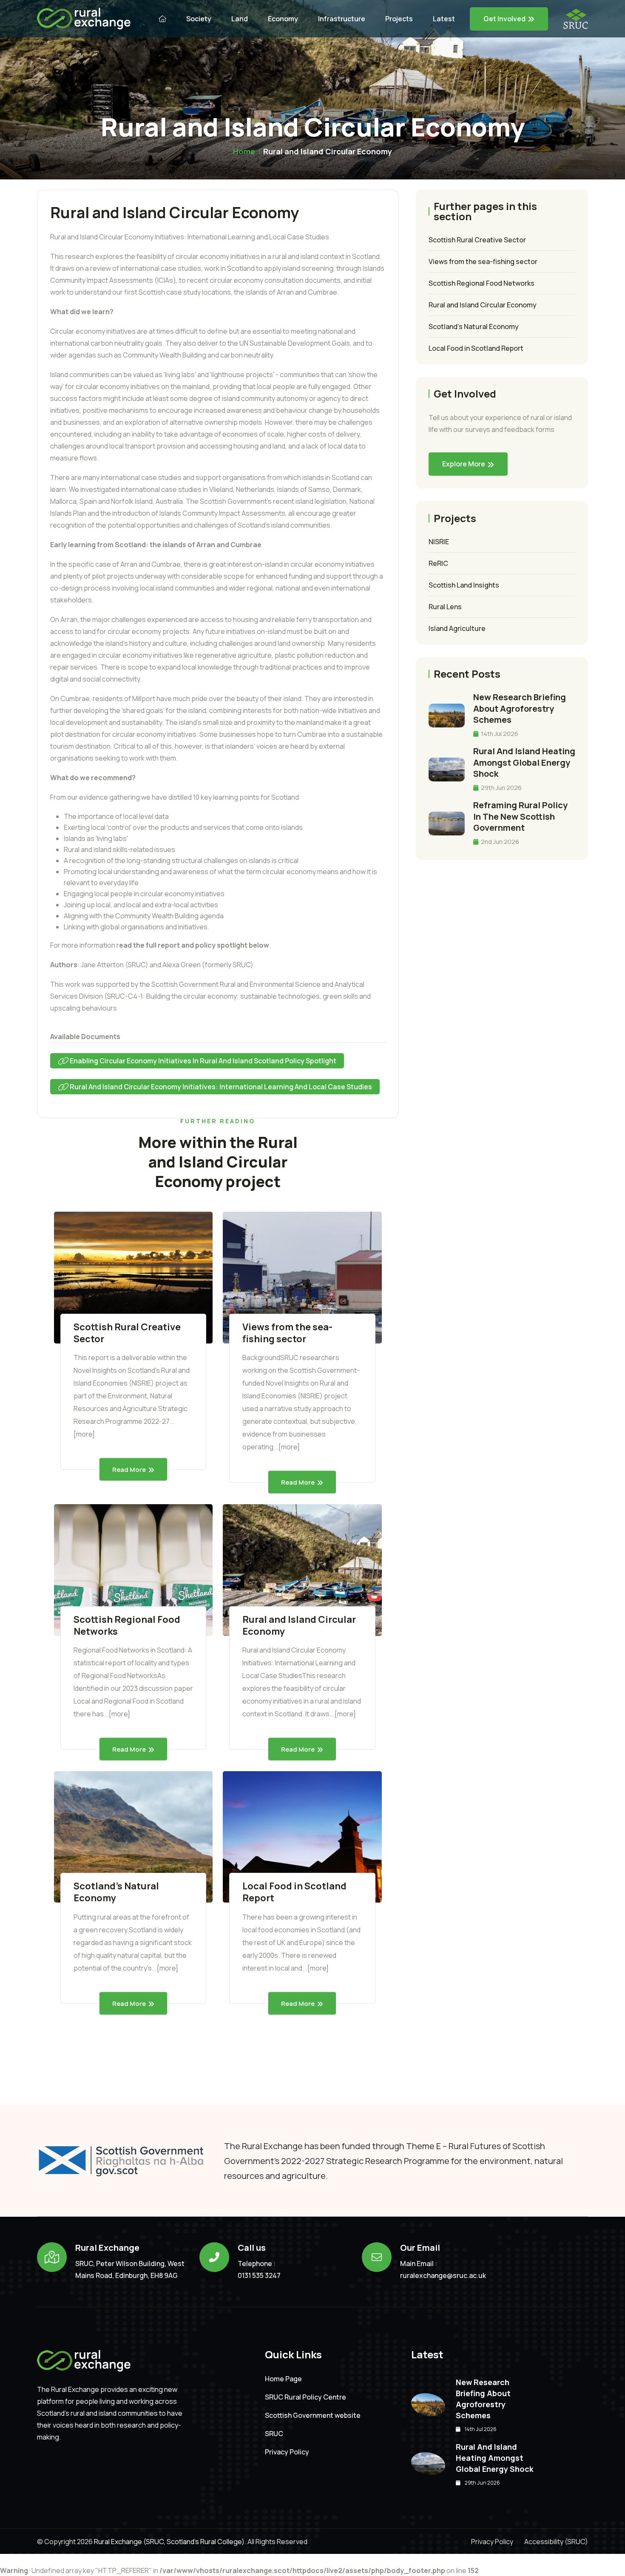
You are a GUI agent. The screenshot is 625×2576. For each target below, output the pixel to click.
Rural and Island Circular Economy (299, 1625)
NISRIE (439, 542)
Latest (444, 19)
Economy (283, 19)
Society (199, 19)
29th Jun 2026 (501, 788)
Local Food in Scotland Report (294, 1892)
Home (244, 151)
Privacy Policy (287, 2452)
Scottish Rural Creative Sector (127, 1333)
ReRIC (438, 563)
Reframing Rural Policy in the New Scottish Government (520, 816)
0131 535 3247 (259, 2275)
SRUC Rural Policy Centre (305, 2397)
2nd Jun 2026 (499, 842)
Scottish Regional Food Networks (127, 1625)
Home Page (283, 2379)
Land (240, 19)
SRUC (274, 2434)
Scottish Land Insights (464, 585)
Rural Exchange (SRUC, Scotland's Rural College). (169, 2542)
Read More (129, 1469)
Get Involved (504, 19)
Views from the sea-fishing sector (287, 1333)
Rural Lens (445, 607)
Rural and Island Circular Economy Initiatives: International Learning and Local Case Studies (220, 1087)
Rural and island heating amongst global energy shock (524, 762)
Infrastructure (342, 19)
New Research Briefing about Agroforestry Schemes (520, 708)
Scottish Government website (313, 2416)
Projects (399, 19)
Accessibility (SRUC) (556, 2542)
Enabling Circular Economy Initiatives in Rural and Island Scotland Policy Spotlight (202, 1061)
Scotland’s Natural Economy (116, 1892)
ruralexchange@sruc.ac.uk (443, 2275)
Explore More (464, 464)
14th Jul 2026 (499, 734)
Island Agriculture (457, 628)
